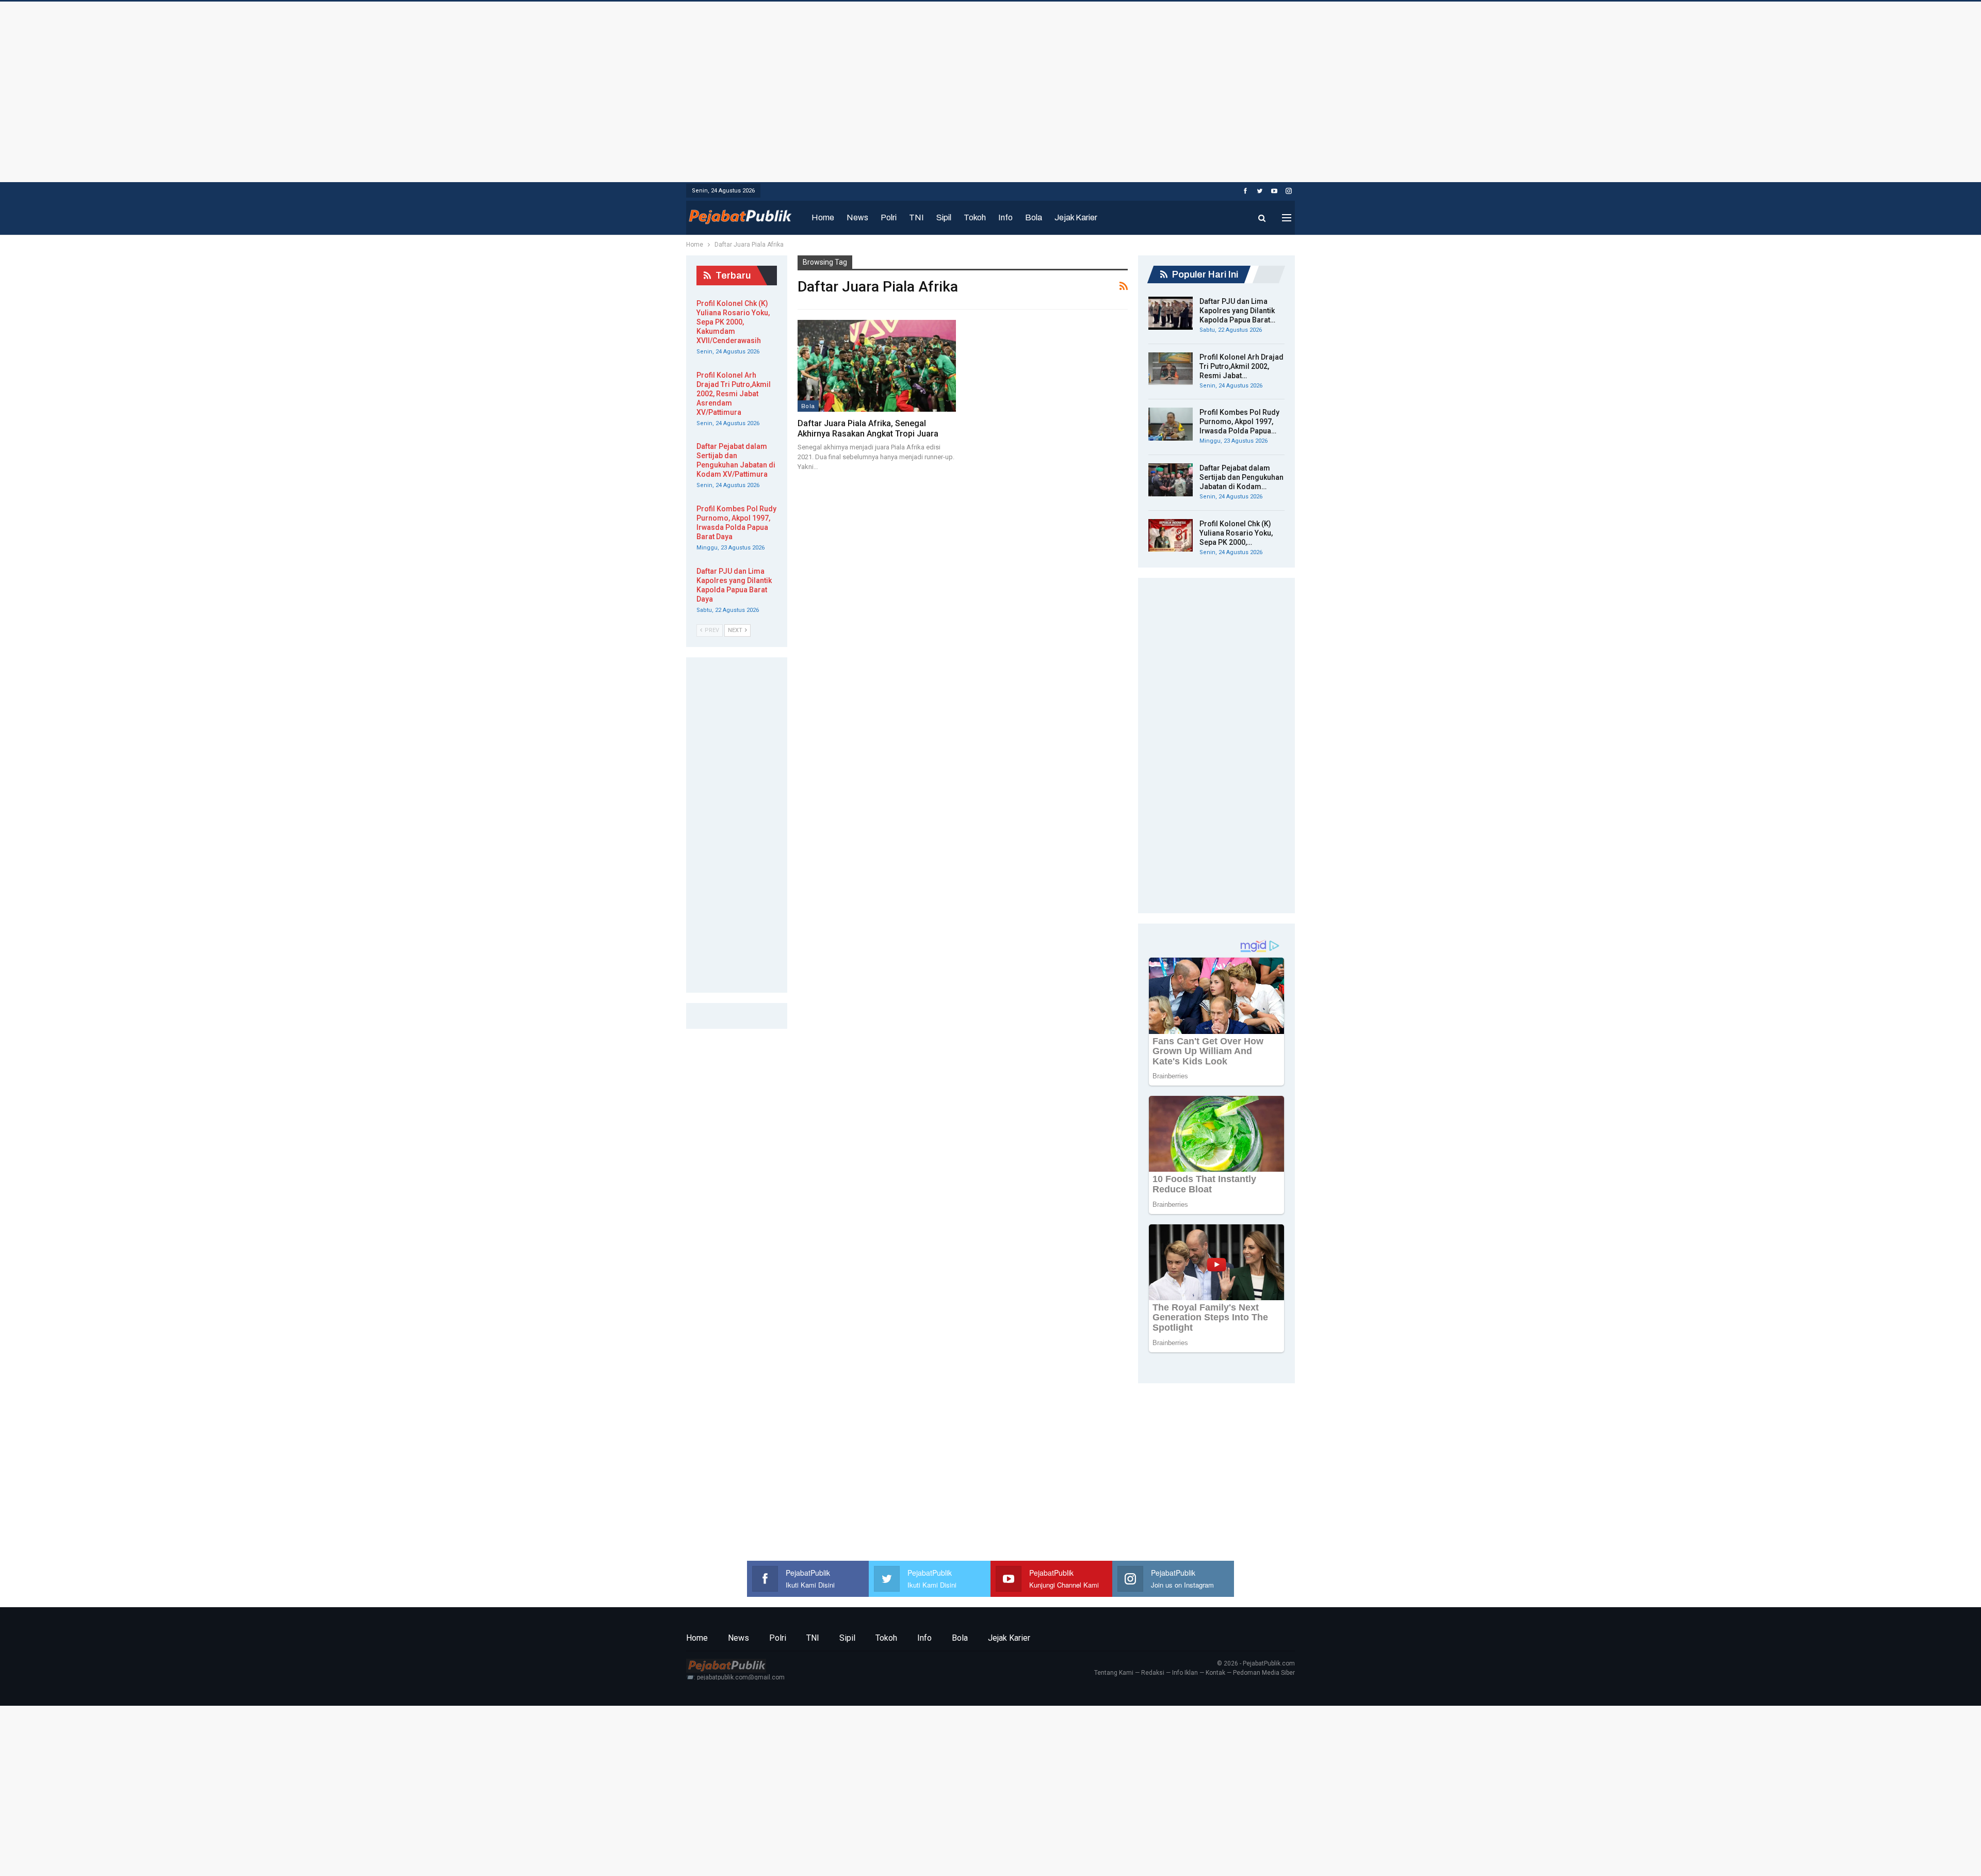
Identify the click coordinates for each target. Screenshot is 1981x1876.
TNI (916, 217)
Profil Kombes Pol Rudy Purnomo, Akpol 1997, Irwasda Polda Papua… (1239, 422)
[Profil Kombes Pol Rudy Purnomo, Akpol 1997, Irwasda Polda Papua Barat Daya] (1171, 424)
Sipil (944, 217)
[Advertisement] (990, 89)
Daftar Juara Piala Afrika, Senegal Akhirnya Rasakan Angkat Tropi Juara (868, 428)
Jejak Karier (1076, 217)
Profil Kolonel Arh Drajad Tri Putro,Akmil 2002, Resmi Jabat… (1241, 366)
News (857, 217)
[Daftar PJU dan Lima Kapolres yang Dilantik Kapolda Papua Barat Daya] (1171, 313)
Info (1005, 217)
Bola (1034, 217)
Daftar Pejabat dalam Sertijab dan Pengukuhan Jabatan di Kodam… (1241, 477)
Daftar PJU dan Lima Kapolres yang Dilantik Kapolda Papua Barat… (1237, 311)
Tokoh (975, 217)
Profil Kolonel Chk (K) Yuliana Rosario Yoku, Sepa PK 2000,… (1236, 533)
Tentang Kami (1114, 1673)
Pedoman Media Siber (1264, 1673)
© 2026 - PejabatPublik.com (1256, 1663)
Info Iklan (1185, 1673)
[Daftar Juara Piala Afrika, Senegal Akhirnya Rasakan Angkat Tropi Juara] (877, 366)
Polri (889, 217)
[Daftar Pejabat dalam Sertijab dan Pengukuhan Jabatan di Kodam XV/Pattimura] (1171, 480)
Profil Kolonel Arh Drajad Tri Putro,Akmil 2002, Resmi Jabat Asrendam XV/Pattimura (734, 394)
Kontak (1215, 1673)
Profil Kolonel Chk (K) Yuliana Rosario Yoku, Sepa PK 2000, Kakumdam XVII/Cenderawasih (733, 322)
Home (823, 217)
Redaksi (1153, 1673)
